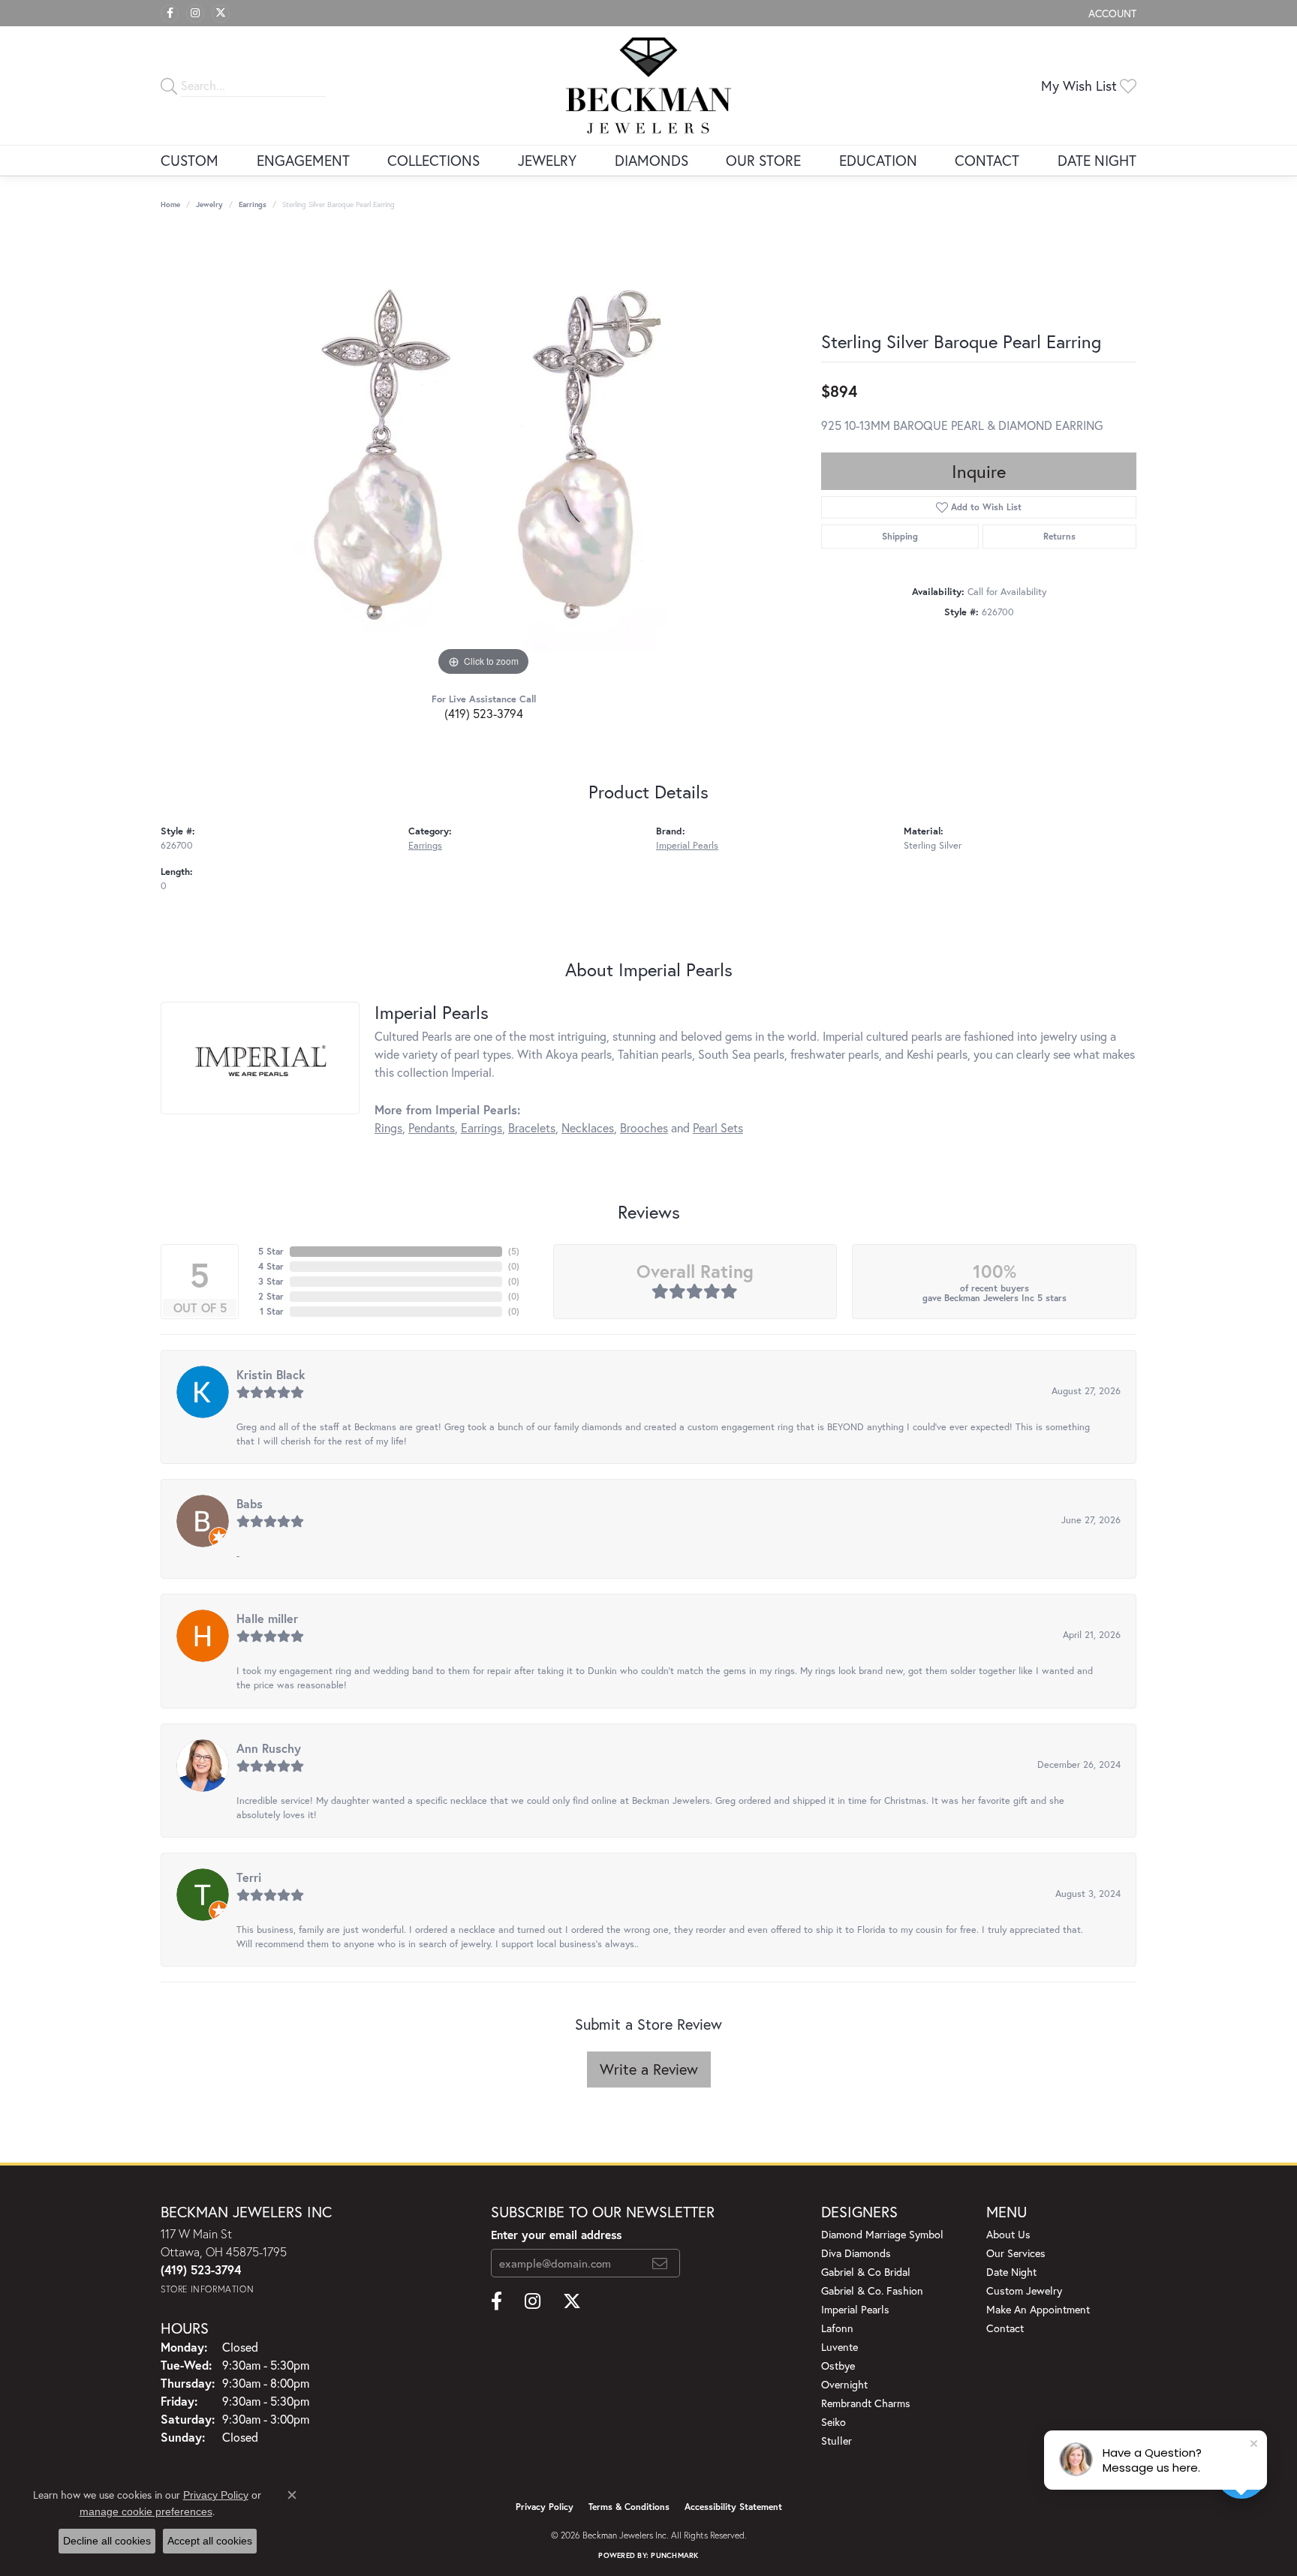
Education (878, 160)
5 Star (271, 1251)
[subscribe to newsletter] (660, 2263)
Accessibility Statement (733, 2507)
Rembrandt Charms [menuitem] (866, 2403)
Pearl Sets (718, 1127)
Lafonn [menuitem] (837, 2328)
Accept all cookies (210, 2541)
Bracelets (532, 1127)
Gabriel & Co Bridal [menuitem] (866, 2272)
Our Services (1016, 2253)
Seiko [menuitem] (834, 2422)
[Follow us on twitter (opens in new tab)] (221, 14)
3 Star (271, 1281)
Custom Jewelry (1024, 2290)
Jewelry (547, 160)
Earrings (253, 204)
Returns (1059, 536)
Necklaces (588, 1127)
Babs (250, 1503)
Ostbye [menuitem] (838, 2366)
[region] (483, 455)
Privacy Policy (545, 2507)
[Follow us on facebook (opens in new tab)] (170, 14)
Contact (987, 160)
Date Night (1097, 160)
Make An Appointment (1038, 2309)
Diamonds (652, 160)
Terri (249, 1877)
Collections (433, 160)
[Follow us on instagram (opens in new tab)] (195, 14)
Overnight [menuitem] (844, 2384)
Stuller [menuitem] (837, 2441)
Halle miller (267, 1618)
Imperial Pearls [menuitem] (855, 2309)
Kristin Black (271, 1374)
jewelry (209, 204)
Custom (190, 160)
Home (170, 204)
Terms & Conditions (629, 2507)
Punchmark (674, 2555)
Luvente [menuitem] (840, 2347)
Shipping (900, 536)
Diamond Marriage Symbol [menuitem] (882, 2234)
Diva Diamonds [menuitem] (856, 2253)
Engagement (303, 160)
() (514, 1251)
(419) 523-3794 (484, 713)
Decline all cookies (107, 2541)
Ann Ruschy (269, 1748)
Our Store (763, 160)
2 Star (271, 1296)
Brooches (644, 1127)
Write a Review (649, 2069)
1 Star (272, 1311)
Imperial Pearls (687, 845)
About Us (1008, 2234)
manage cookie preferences (146, 2511)
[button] (1111, 13)
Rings (388, 1127)
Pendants (432, 1127)
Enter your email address (556, 2235)
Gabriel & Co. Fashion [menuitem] (872, 2290)
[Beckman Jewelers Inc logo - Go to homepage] (648, 86)
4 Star (271, 1266)
